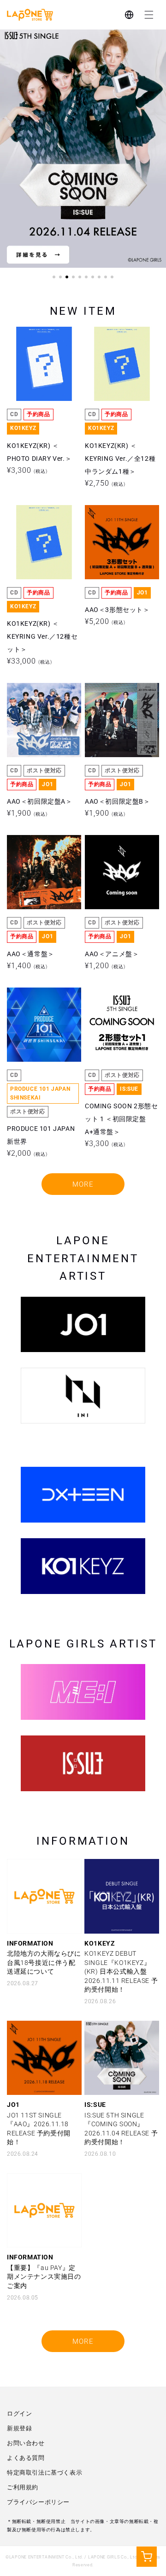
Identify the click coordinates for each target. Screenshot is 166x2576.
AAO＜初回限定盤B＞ (118, 697)
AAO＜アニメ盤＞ (112, 849)
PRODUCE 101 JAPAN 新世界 (41, 1008)
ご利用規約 (23, 2487)
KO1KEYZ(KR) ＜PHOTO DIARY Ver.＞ (39, 347)
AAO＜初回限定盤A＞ (40, 697)
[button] (149, 15)
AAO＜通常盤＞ (31, 849)
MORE (83, 1184)
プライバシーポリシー (38, 2502)
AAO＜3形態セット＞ (117, 519)
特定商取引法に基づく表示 (44, 2473)
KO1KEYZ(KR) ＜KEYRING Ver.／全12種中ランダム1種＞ (120, 354)
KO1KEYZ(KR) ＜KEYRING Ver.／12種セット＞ (42, 532)
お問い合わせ (26, 2443)
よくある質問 (26, 2458)
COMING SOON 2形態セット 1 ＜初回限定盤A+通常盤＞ (122, 1015)
